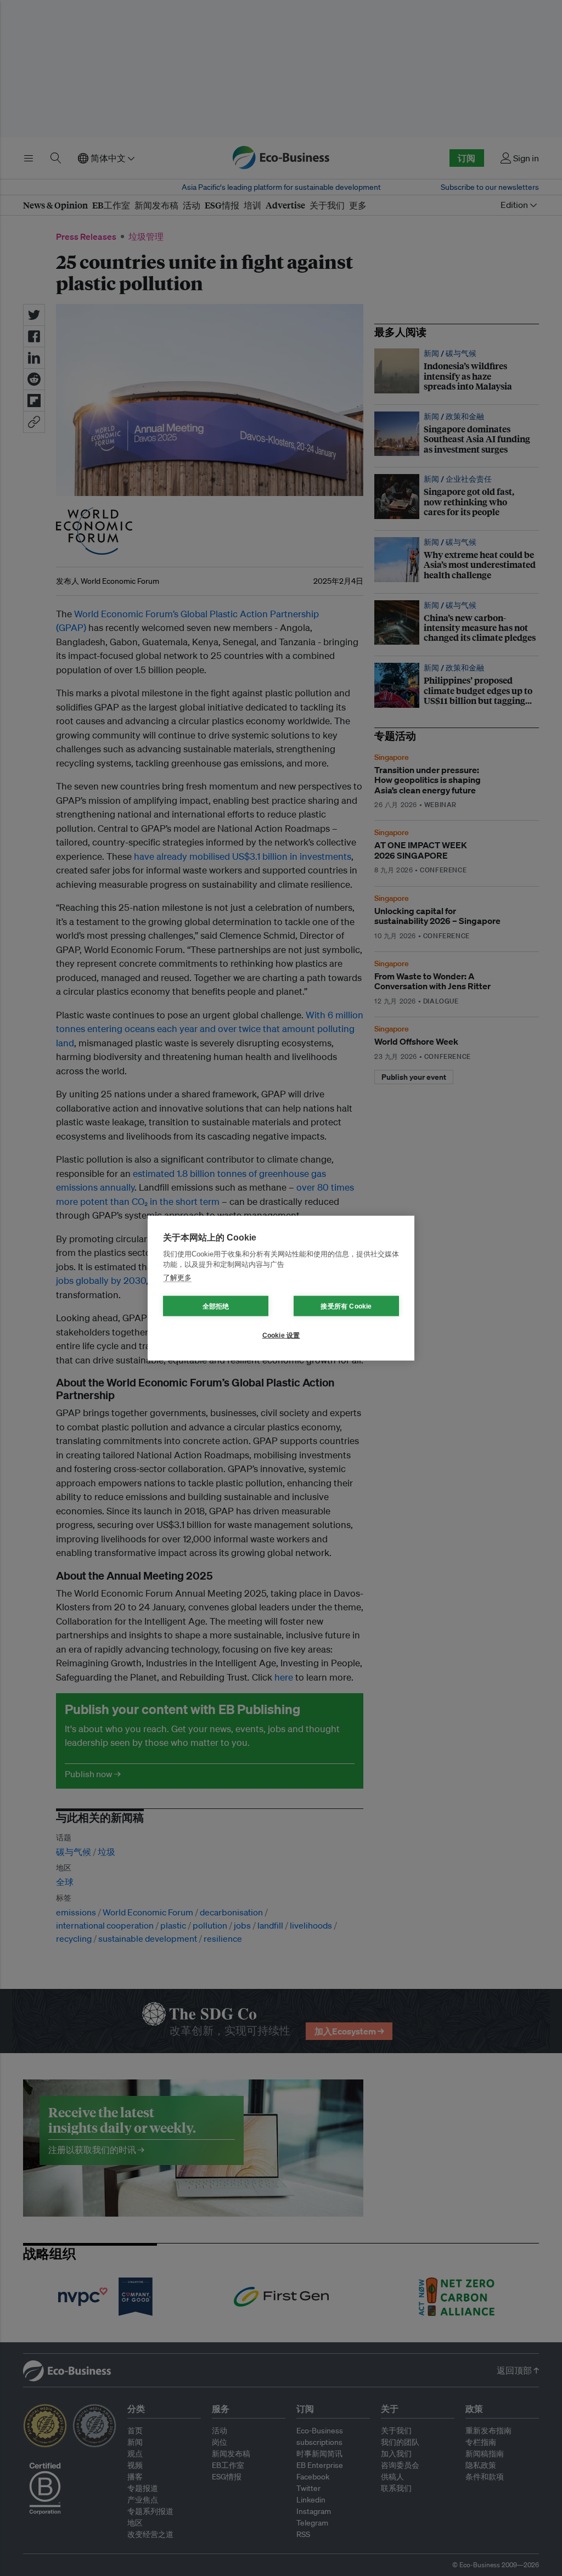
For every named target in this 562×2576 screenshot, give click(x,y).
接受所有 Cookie (346, 1306)
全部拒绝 (216, 1306)
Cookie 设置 (281, 1335)
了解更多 (177, 1277)
